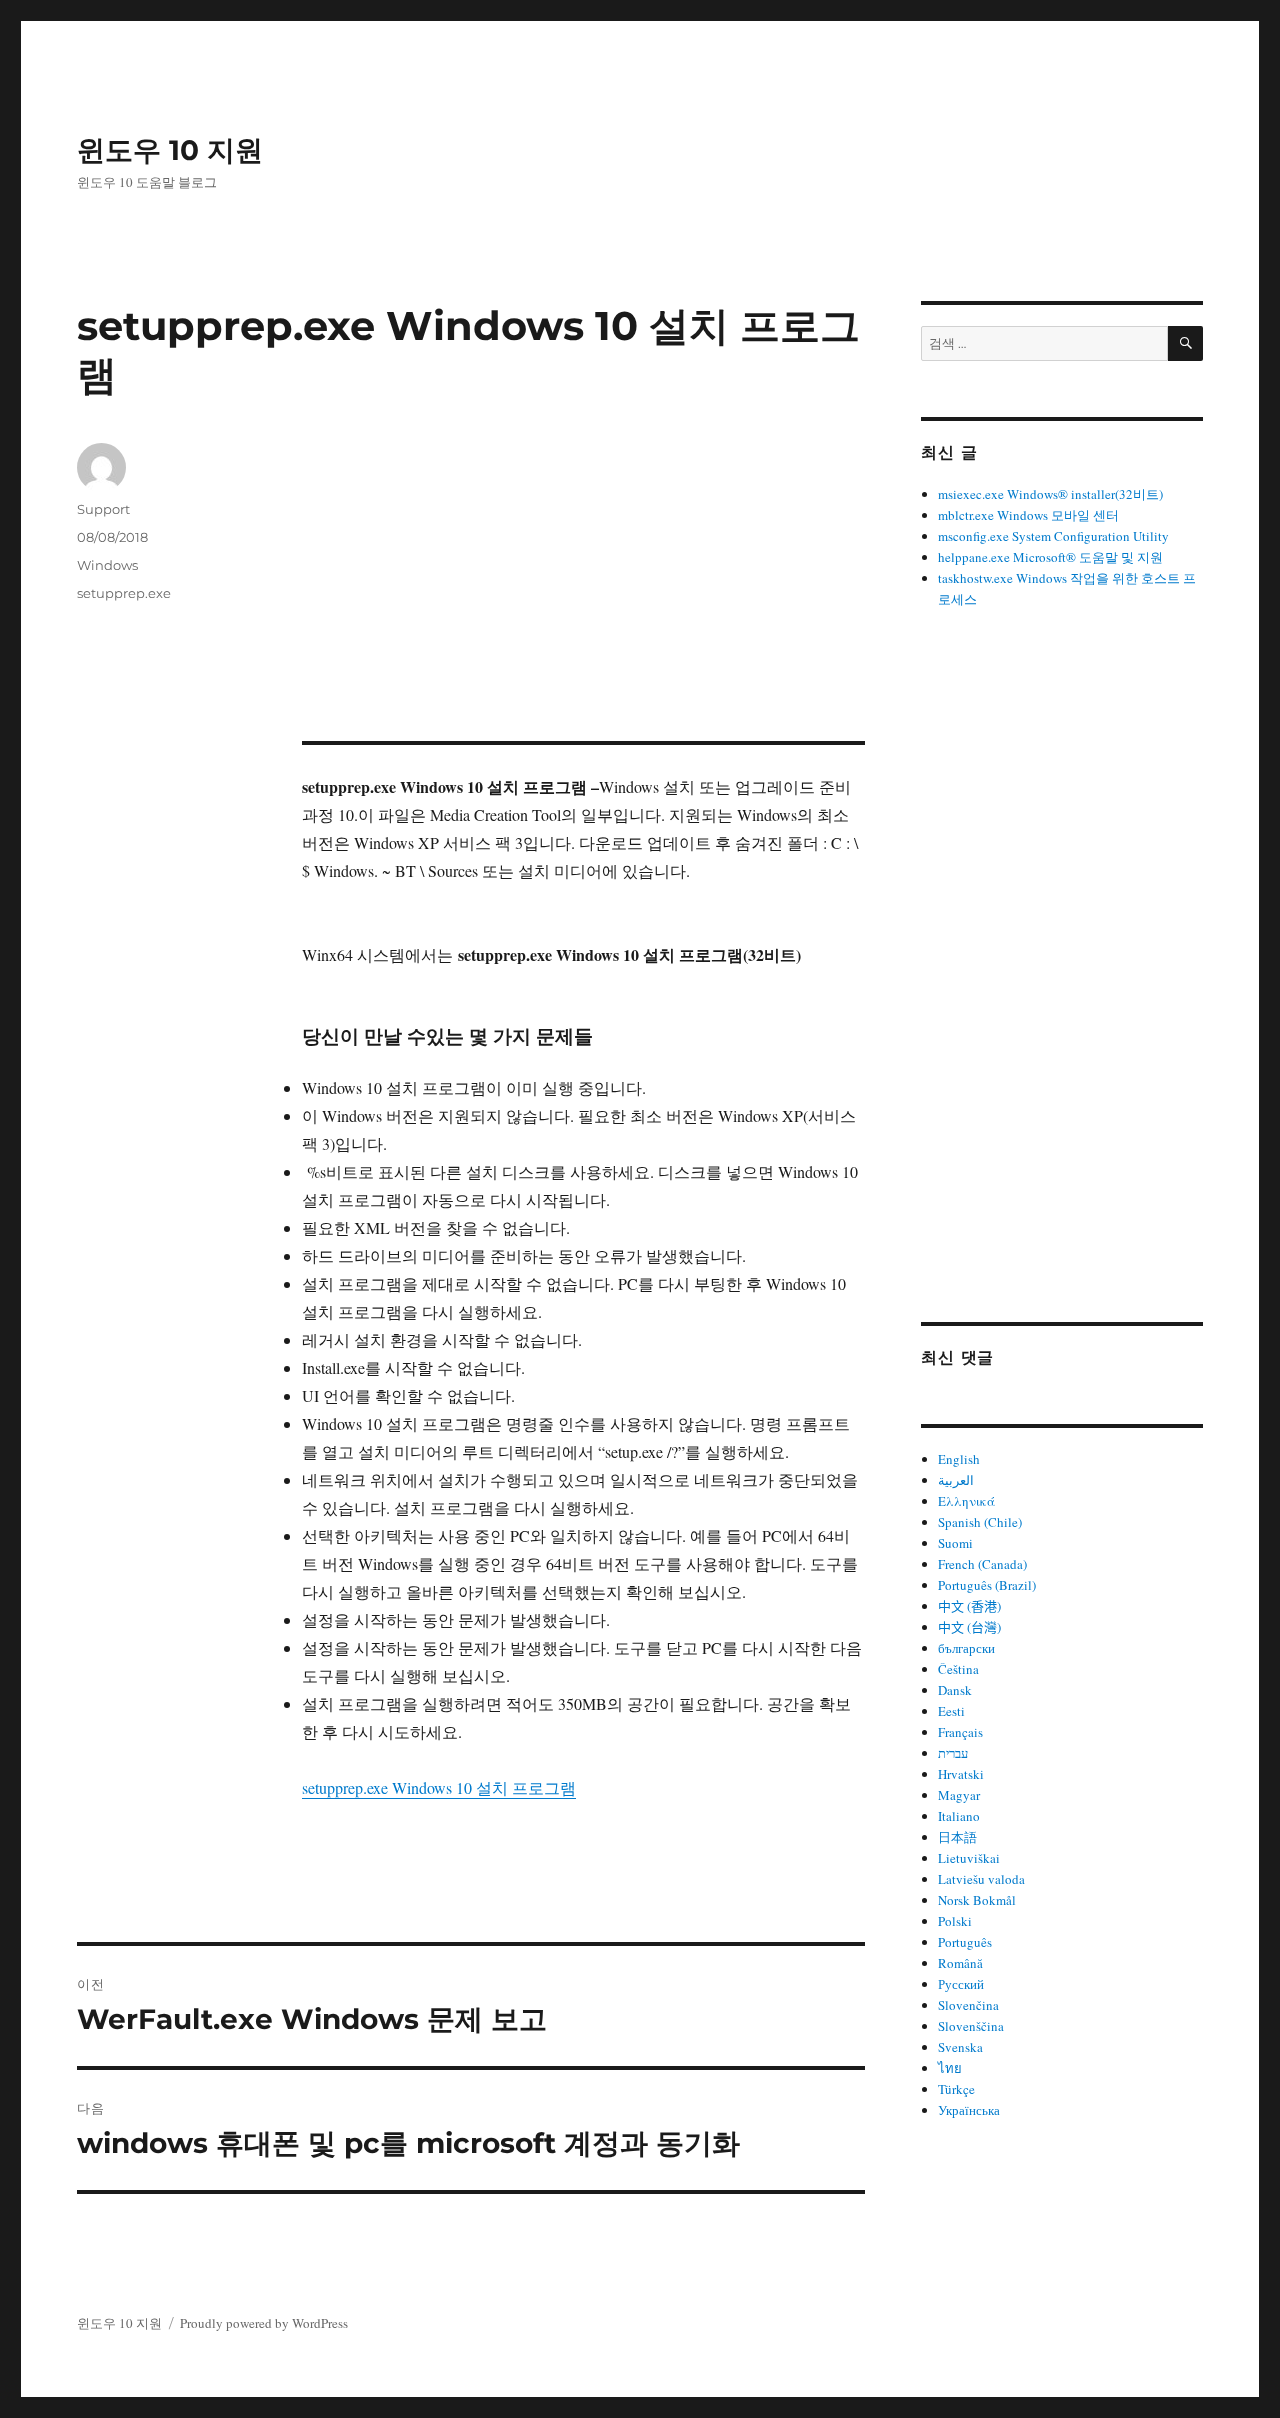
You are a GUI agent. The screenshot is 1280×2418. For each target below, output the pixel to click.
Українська (969, 2110)
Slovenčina (968, 2005)
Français (960, 1732)
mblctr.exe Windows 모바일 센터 (1028, 515)
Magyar (959, 1795)
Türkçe (956, 2089)
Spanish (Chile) (980, 1522)
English (959, 1459)
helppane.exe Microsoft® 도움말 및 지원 (1050, 557)
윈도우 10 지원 (170, 150)
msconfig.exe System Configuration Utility (1053, 536)
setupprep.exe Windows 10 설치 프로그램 (439, 1787)
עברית (953, 1753)
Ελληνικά (966, 1501)
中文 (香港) (969, 1606)
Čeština (958, 1669)
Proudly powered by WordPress (264, 2323)
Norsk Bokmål (977, 1900)
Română (960, 1963)
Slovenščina (971, 2026)
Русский (961, 1984)
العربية (956, 1480)
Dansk (955, 1690)
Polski (955, 1921)
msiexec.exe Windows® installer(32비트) (1050, 494)
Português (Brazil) (987, 1585)
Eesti (951, 1711)
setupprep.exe (124, 593)
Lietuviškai (969, 1858)
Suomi (955, 1543)
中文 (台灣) (969, 1627)
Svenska (960, 2047)
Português (965, 1942)
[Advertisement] (587, 593)
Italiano (959, 1816)
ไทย (950, 2068)
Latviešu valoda (981, 1879)
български (966, 1648)
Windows (107, 565)
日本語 (957, 1837)
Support (103, 509)
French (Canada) (982, 1564)
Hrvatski (961, 1774)
